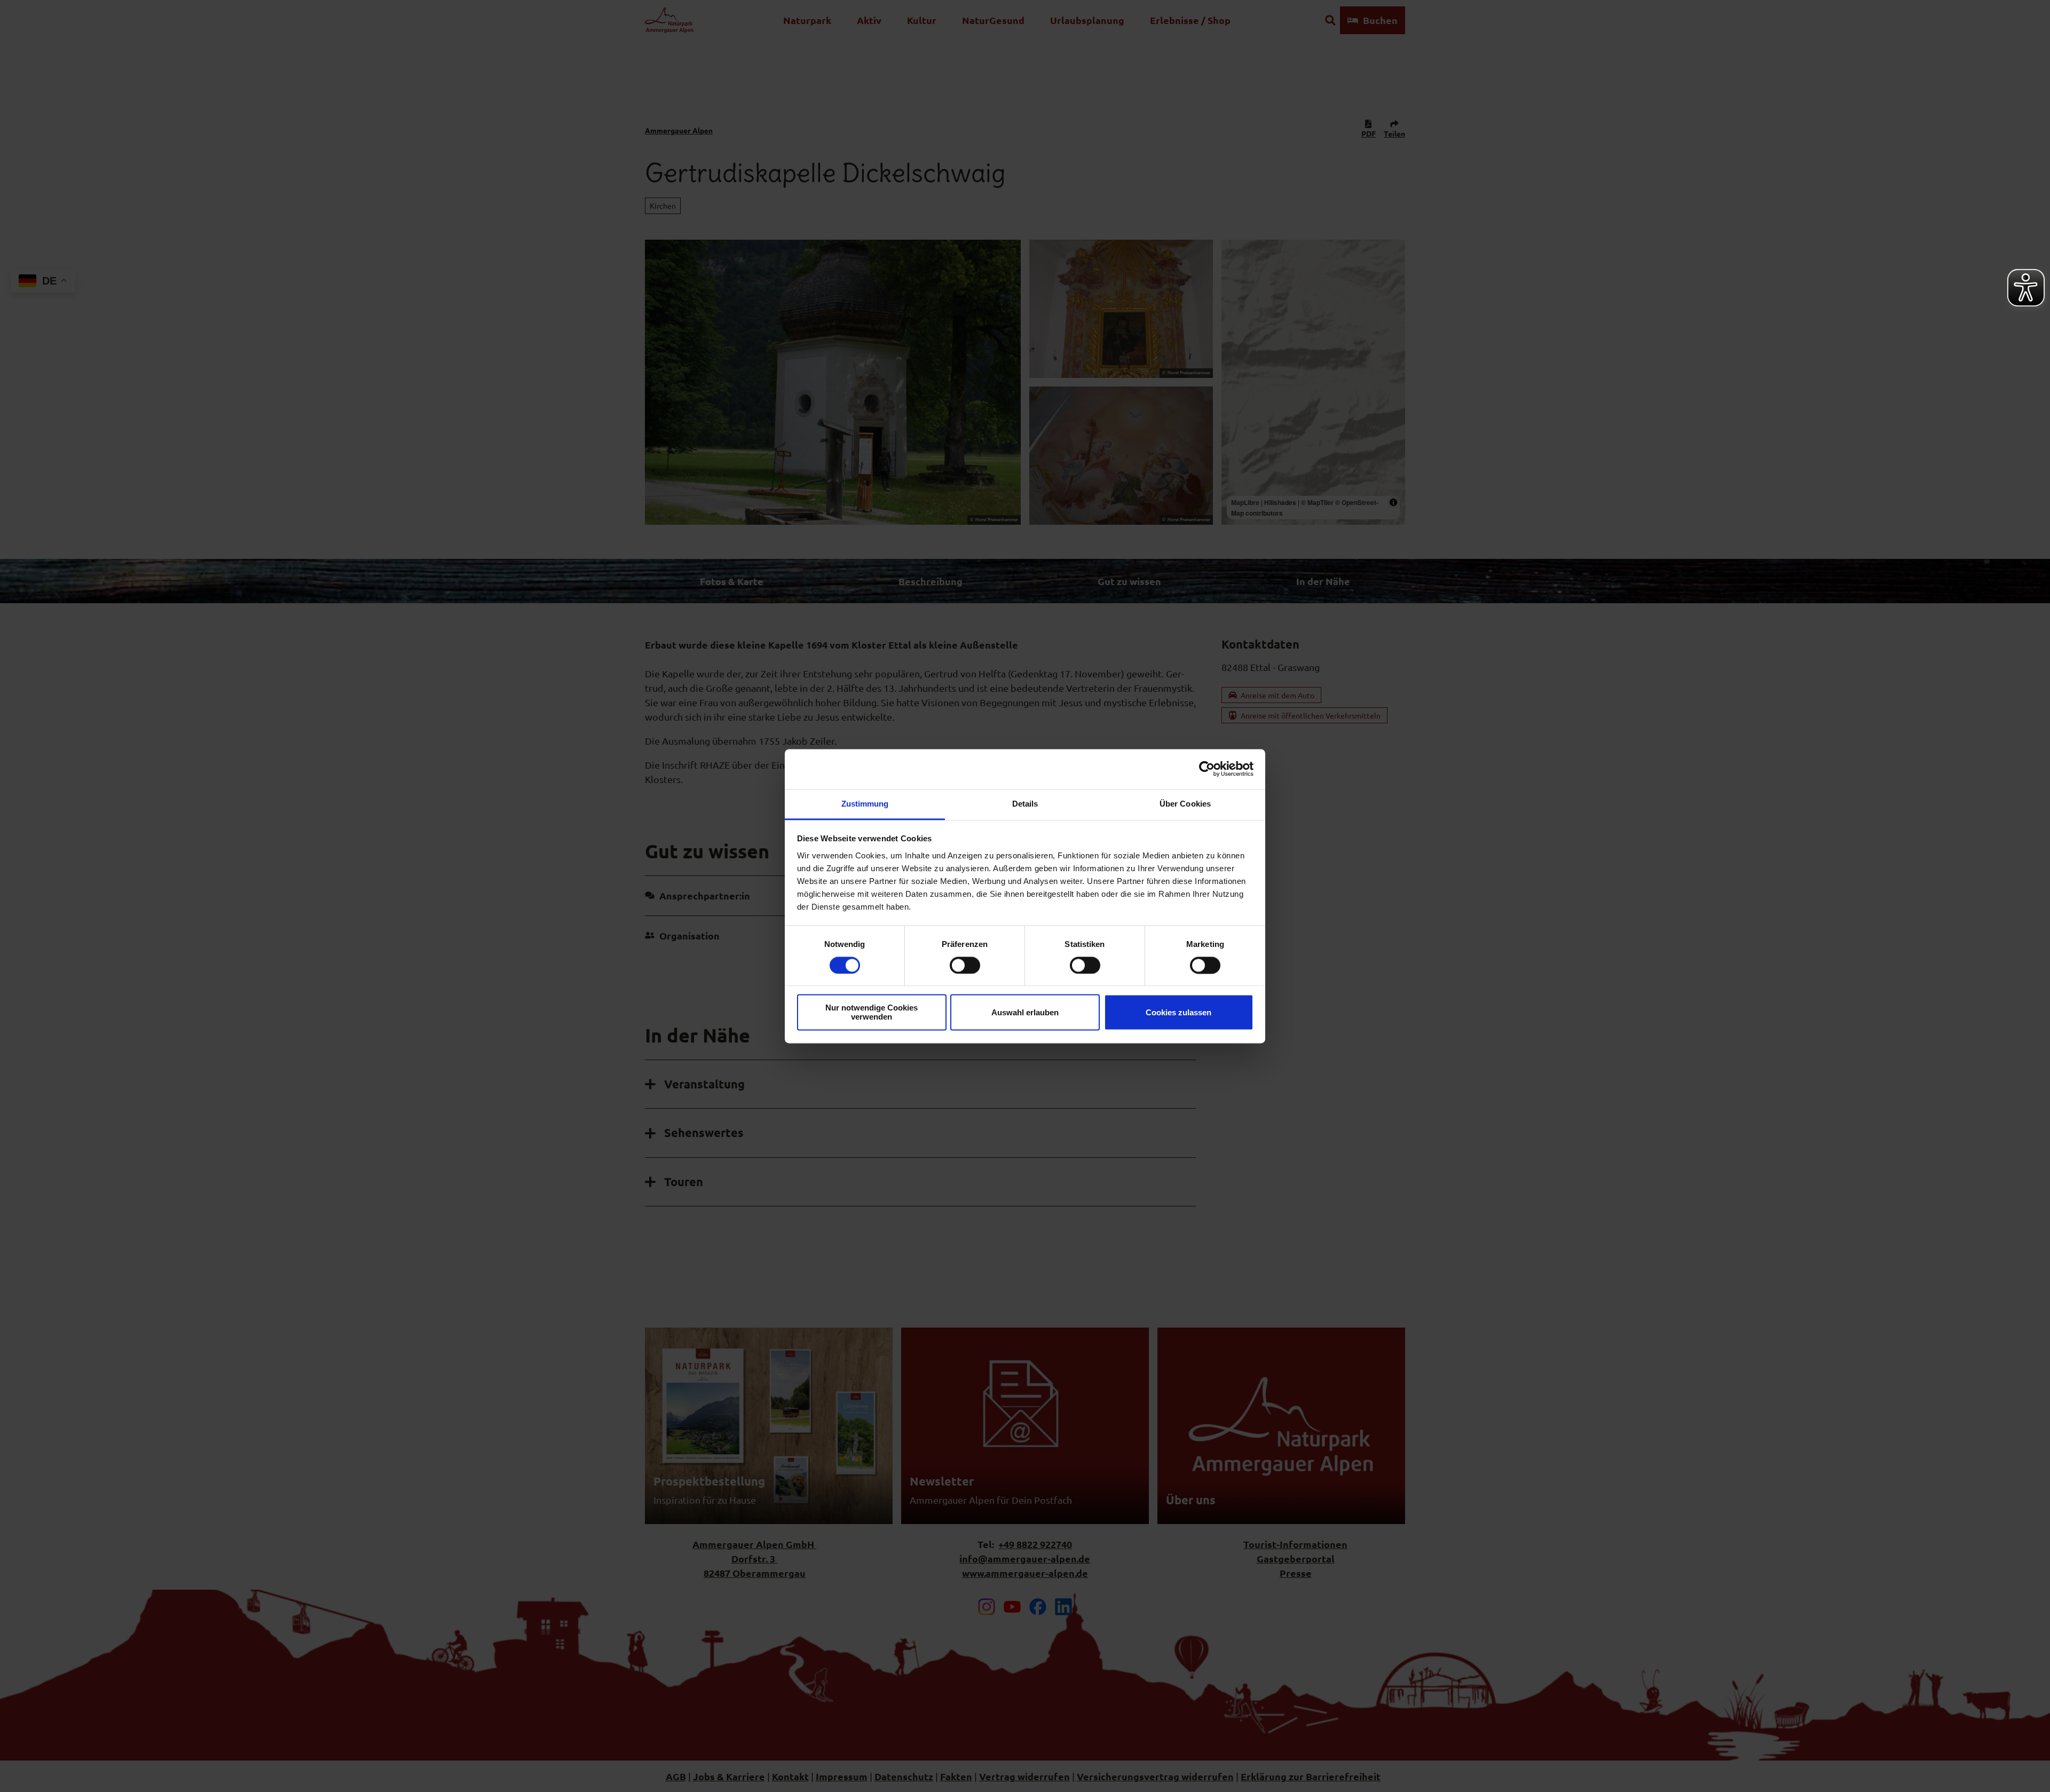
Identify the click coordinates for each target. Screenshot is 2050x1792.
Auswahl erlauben (1025, 1012)
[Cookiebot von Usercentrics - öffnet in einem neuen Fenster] (1207, 769)
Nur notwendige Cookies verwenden (872, 1013)
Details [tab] (1025, 804)
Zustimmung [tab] (865, 804)
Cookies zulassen (1178, 1012)
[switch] (965, 965)
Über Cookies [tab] (1185, 804)
